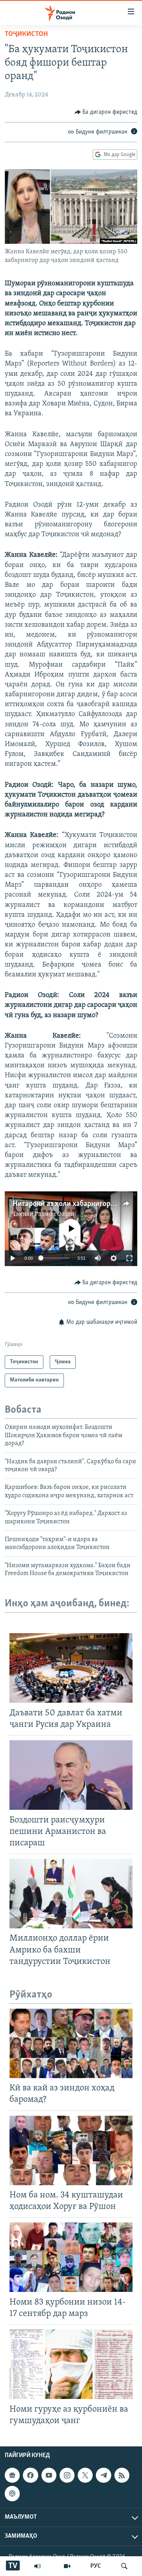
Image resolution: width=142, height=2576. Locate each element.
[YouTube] (67, 2566)
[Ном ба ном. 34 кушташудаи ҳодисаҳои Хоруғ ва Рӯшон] (71, 2150)
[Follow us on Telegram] (103, 2475)
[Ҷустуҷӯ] (124, 2566)
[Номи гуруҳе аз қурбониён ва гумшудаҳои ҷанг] (71, 2364)
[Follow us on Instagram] (67, 2475)
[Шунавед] (37, 2566)
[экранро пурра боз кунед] (129, 1258)
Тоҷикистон (26, 34)
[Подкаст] (12, 2493)
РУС (96, 2566)
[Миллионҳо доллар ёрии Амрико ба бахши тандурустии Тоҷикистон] (71, 1894)
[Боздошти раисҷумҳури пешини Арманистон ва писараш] (71, 1775)
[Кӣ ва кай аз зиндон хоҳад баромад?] (71, 2043)
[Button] (106, 112)
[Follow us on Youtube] (49, 2475)
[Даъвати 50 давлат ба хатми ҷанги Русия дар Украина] (71, 1668)
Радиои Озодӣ (55, 1214)
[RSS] (122, 2475)
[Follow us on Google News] (12, 2475)
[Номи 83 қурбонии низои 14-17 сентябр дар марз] (71, 2257)
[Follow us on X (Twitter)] (85, 2475)
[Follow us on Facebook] (30, 2475)
